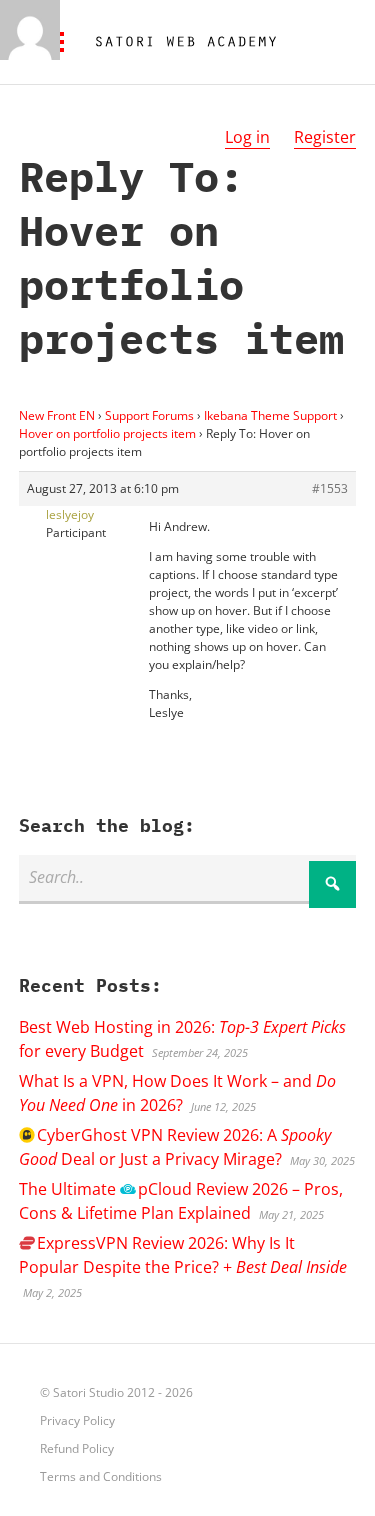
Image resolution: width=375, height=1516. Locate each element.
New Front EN (57, 415)
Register (325, 137)
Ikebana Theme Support (270, 415)
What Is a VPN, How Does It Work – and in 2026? (177, 1093)
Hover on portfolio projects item (107, 433)
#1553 (330, 488)
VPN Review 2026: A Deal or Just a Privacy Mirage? (175, 1147)
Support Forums (149, 415)
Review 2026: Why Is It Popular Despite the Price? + (183, 1255)
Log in (247, 137)
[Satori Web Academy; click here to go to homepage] (178, 42)
